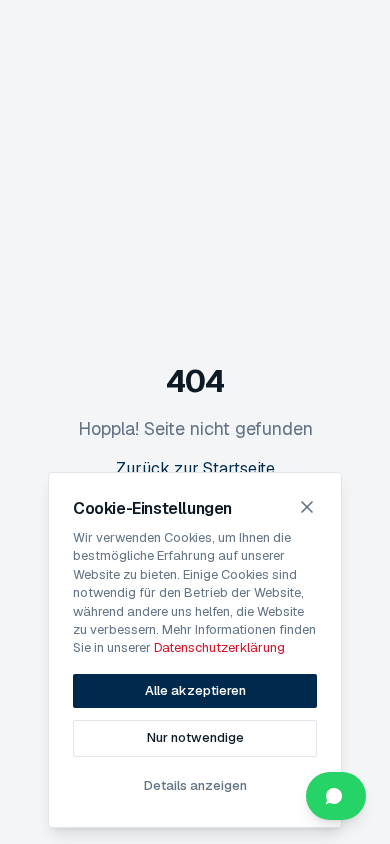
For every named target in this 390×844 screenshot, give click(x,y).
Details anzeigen (195, 785)
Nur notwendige (195, 737)
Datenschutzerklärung (219, 647)
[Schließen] (307, 507)
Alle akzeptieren (195, 690)
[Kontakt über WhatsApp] (336, 796)
